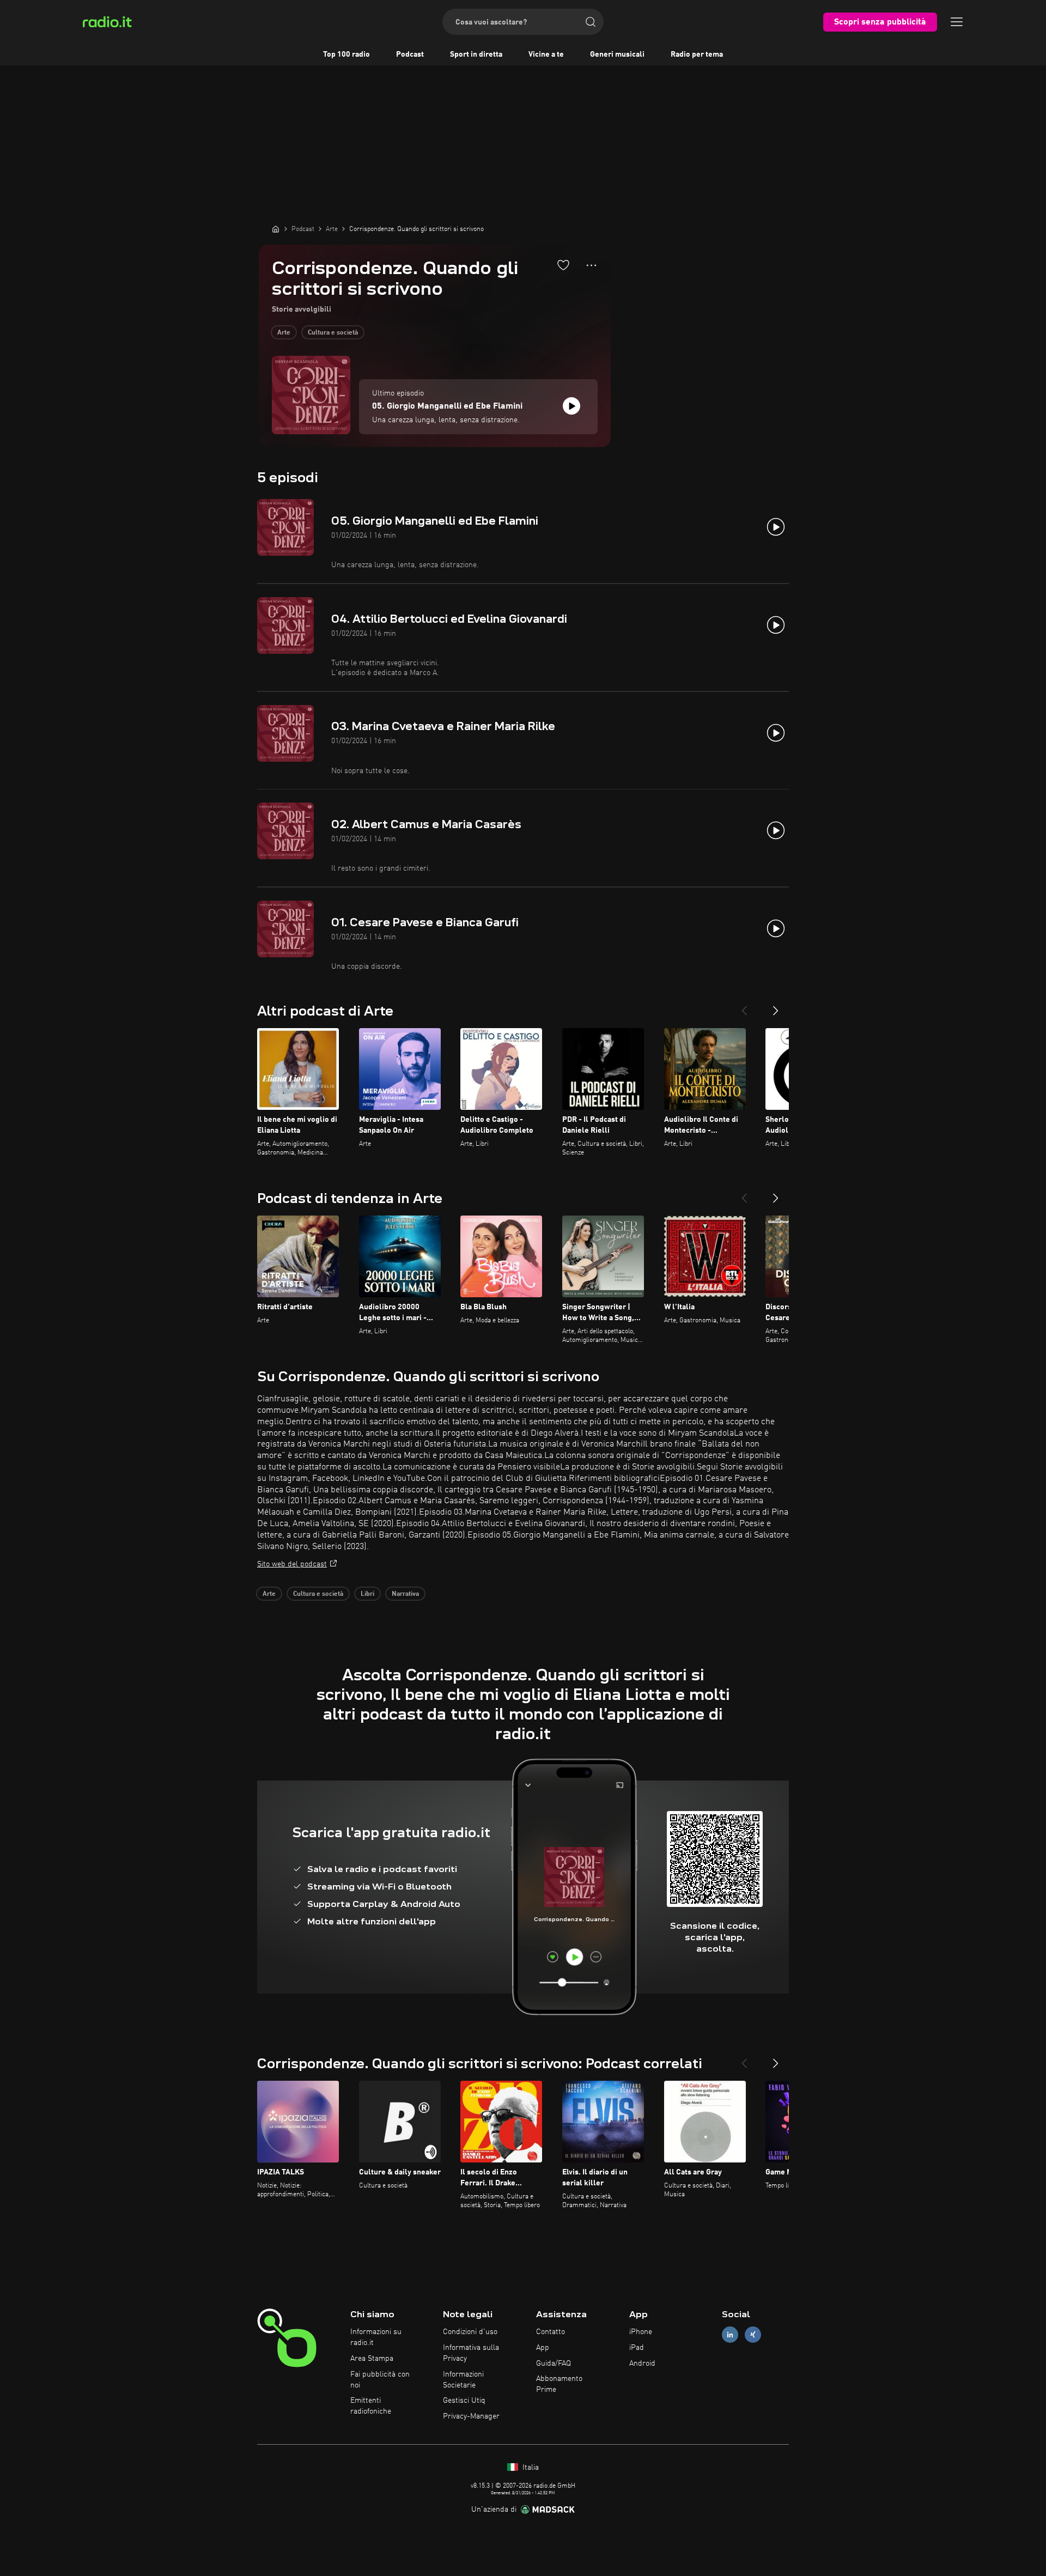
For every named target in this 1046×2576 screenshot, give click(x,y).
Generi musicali (617, 54)
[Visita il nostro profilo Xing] (753, 2335)
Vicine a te (546, 54)
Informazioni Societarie (463, 2380)
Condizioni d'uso (470, 2332)
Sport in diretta (476, 54)
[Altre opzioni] (591, 265)
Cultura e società (333, 333)
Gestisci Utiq (464, 2401)
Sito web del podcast (292, 1564)
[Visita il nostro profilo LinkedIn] (730, 2335)
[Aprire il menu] (957, 22)
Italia (530, 2468)
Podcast (410, 54)
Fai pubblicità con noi (380, 2380)
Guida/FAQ (554, 2364)
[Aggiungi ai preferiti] (563, 265)
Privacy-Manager (471, 2416)
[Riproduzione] (571, 406)
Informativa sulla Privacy (471, 2353)
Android (642, 2364)
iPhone (641, 2332)
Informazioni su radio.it (376, 2337)
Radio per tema (697, 54)
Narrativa (405, 1594)
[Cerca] (591, 22)
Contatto (551, 2332)
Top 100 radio (346, 54)
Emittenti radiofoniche (371, 2406)
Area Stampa (372, 2359)
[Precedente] (744, 1006)
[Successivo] (776, 1006)
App (543, 2348)
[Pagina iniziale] (276, 229)
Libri (367, 1594)
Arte (284, 333)
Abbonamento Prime (559, 2384)
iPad (637, 2348)
